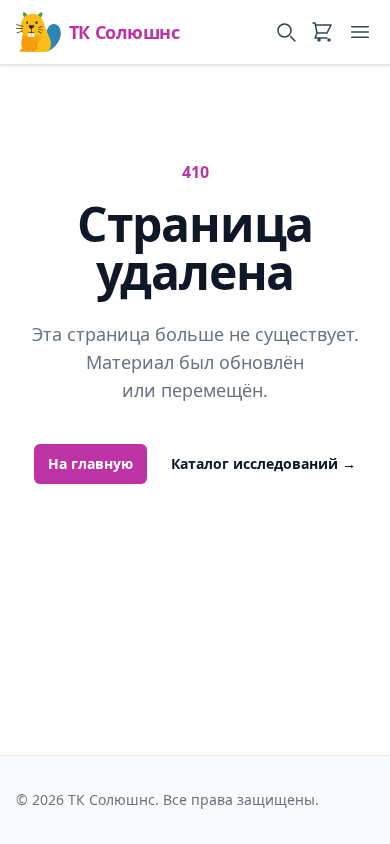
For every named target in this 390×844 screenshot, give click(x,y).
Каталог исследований (263, 463)
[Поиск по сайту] (286, 32)
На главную (90, 463)
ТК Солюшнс (124, 32)
